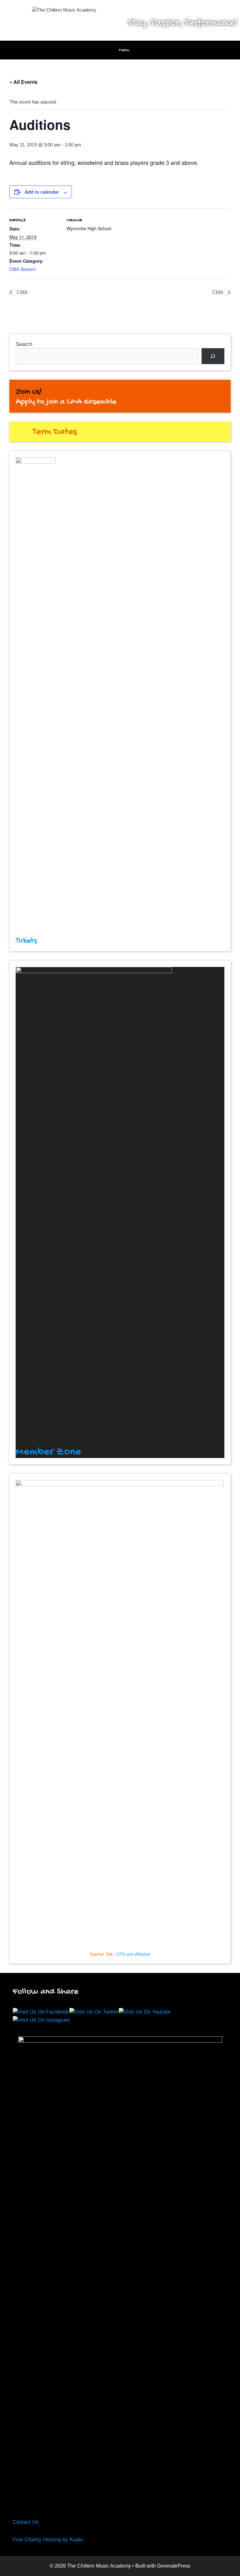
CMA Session (23, 269)
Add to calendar (42, 192)
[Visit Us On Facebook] (41, 2012)
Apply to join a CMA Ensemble (66, 402)
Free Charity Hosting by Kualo (48, 2540)
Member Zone (48, 1452)
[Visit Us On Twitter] (94, 2012)
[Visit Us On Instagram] (41, 2020)
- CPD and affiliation (120, 1954)
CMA (22, 292)
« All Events (23, 82)
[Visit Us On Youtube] (145, 2012)
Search (24, 344)
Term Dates (55, 432)
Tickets (26, 941)
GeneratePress (174, 2566)
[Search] (213, 356)
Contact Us (26, 2522)
